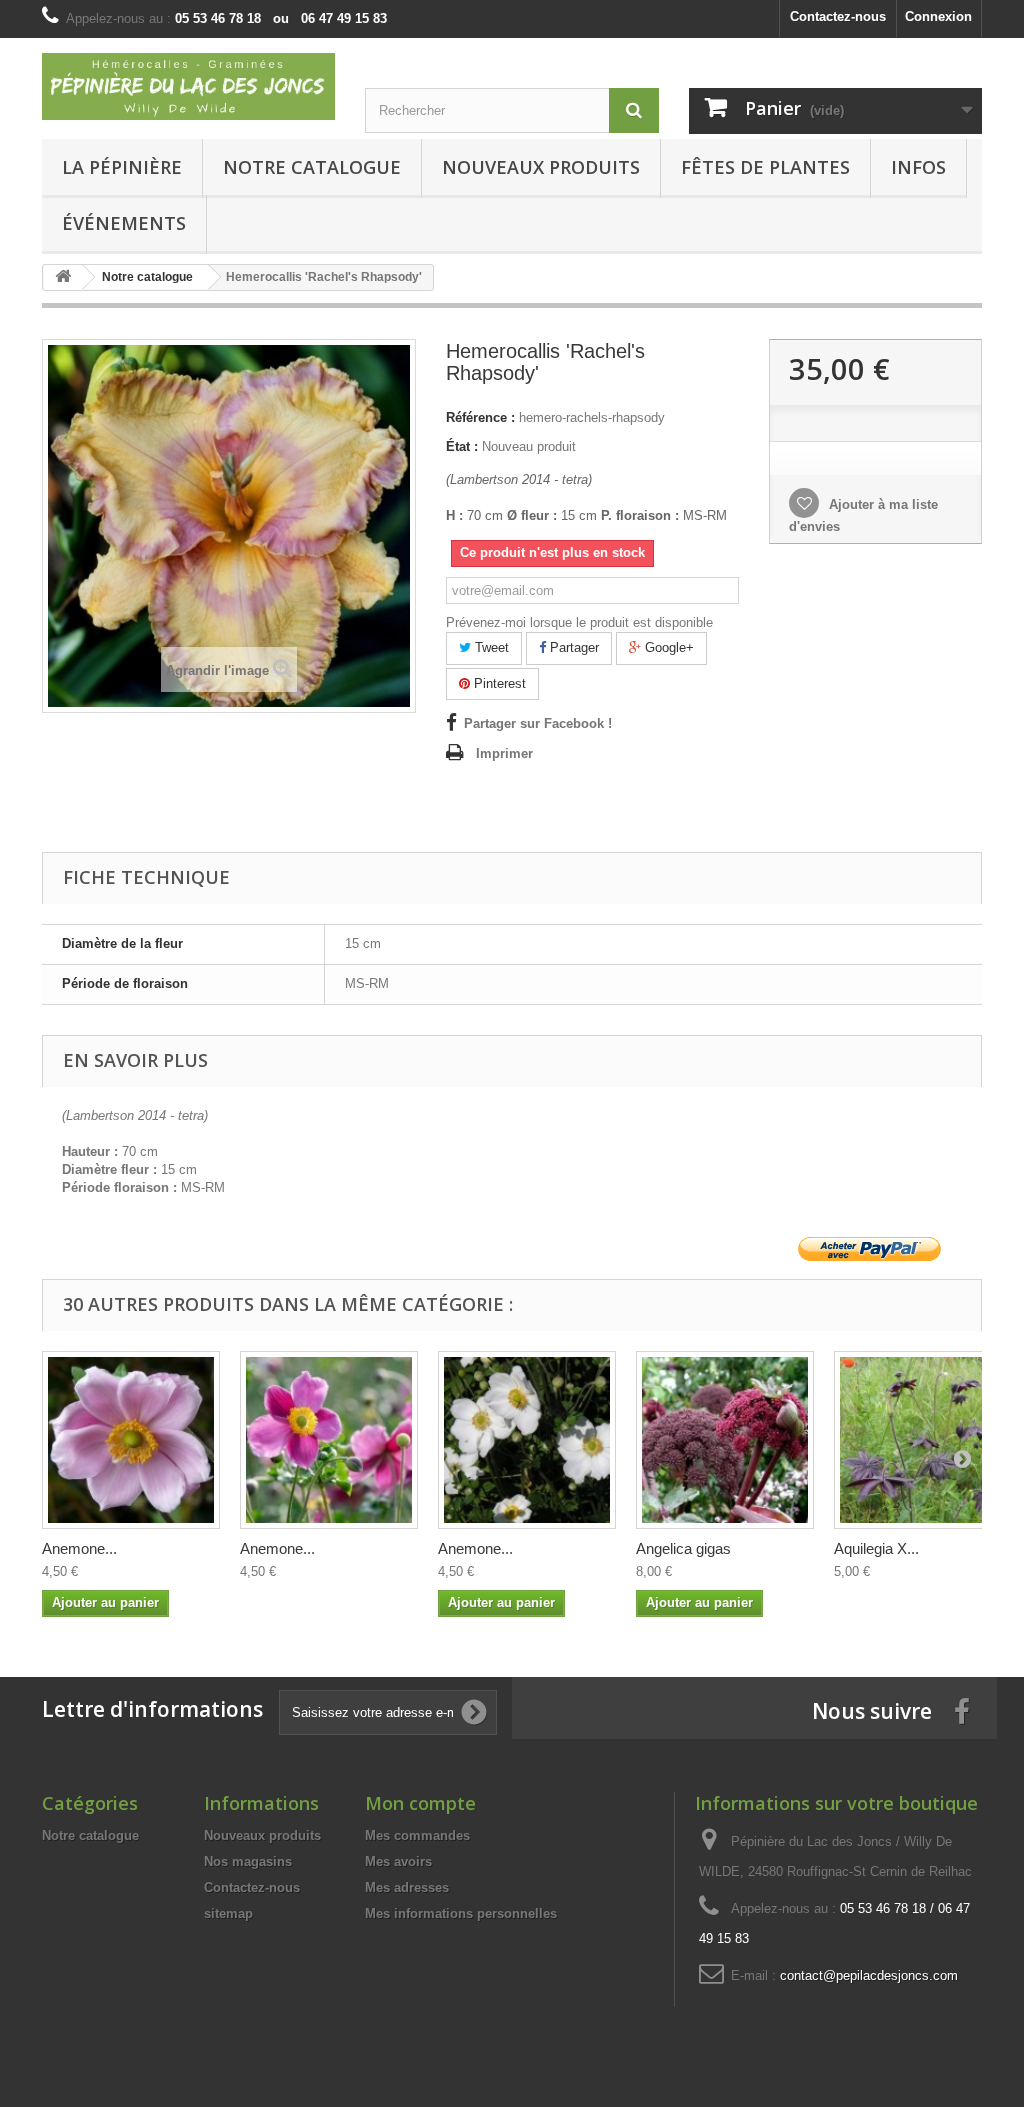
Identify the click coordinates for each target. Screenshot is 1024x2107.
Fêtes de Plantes (765, 167)
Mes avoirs (398, 1861)
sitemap (228, 1913)
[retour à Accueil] (63, 277)
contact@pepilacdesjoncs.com (869, 1975)
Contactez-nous (838, 16)
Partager (572, 647)
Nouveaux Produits (541, 167)
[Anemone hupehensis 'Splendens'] (329, 1440)
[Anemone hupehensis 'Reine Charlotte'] (131, 1440)
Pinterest (498, 683)
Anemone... (79, 1548)
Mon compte (420, 1803)
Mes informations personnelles (461, 1913)
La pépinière (122, 167)
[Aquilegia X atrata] (923, 1440)
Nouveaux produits (262, 1835)
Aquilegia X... (876, 1548)
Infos (918, 167)
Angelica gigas (683, 1548)
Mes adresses (407, 1887)
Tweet (490, 647)
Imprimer (504, 753)
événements (124, 223)
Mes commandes (417, 1835)
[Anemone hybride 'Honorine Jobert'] (527, 1440)
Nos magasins (248, 1861)
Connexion (938, 16)
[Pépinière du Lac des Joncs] (188, 86)
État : (462, 446)
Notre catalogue (312, 167)
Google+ (667, 647)
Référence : (480, 417)
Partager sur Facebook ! (538, 723)
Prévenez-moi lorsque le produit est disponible (579, 622)
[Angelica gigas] (725, 1440)
